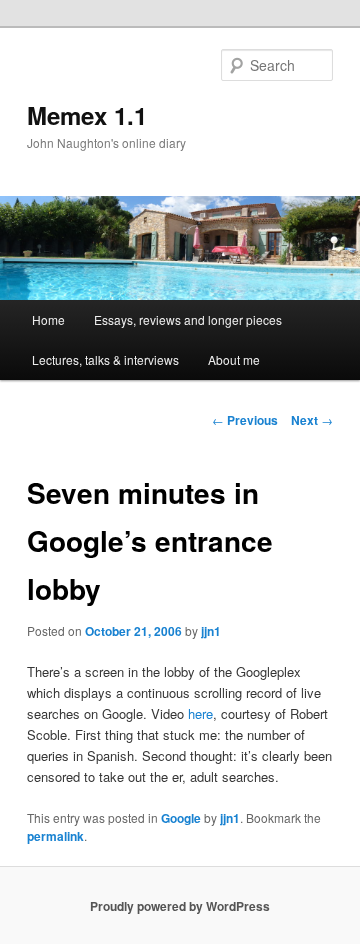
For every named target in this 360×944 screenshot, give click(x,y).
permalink (55, 836)
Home (48, 319)
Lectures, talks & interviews (105, 359)
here (200, 713)
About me (234, 359)
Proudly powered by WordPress (180, 906)
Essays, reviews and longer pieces (188, 319)
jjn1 (211, 631)
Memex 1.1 (87, 115)
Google (181, 818)
